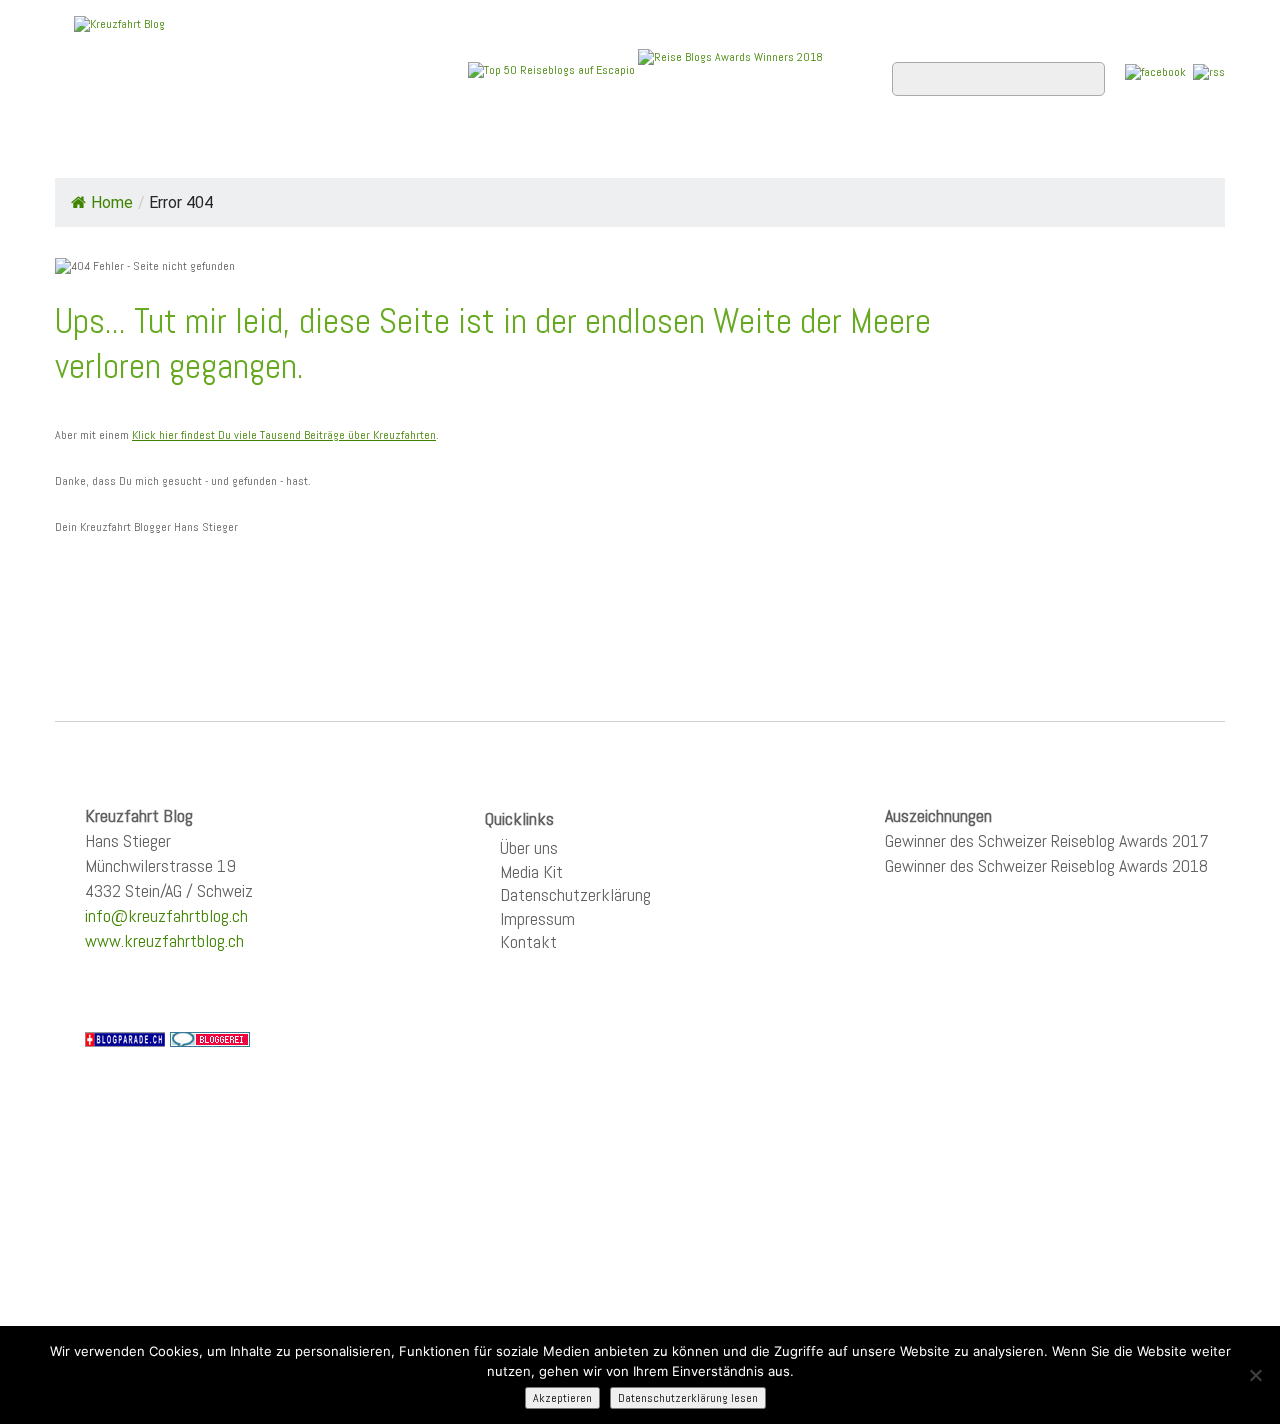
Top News (190, 151)
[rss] (1209, 71)
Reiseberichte (801, 151)
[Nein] (1255, 1375)
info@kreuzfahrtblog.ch (166, 915)
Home (94, 151)
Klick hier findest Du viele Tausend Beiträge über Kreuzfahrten (284, 435)
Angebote (528, 151)
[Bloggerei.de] (210, 1038)
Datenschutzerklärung (575, 894)
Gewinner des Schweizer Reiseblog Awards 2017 (1047, 840)
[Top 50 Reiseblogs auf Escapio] (553, 69)
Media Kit (531, 871)
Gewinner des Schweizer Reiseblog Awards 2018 (1046, 865)
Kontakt (528, 941)
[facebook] (1155, 71)
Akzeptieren (562, 1398)
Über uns (529, 847)
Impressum (537, 918)
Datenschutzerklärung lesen (688, 1398)
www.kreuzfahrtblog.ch (164, 940)
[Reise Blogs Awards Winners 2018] (730, 69)
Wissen (1136, 151)
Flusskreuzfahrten (985, 151)
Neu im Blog (653, 151)
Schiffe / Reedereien (359, 151)
